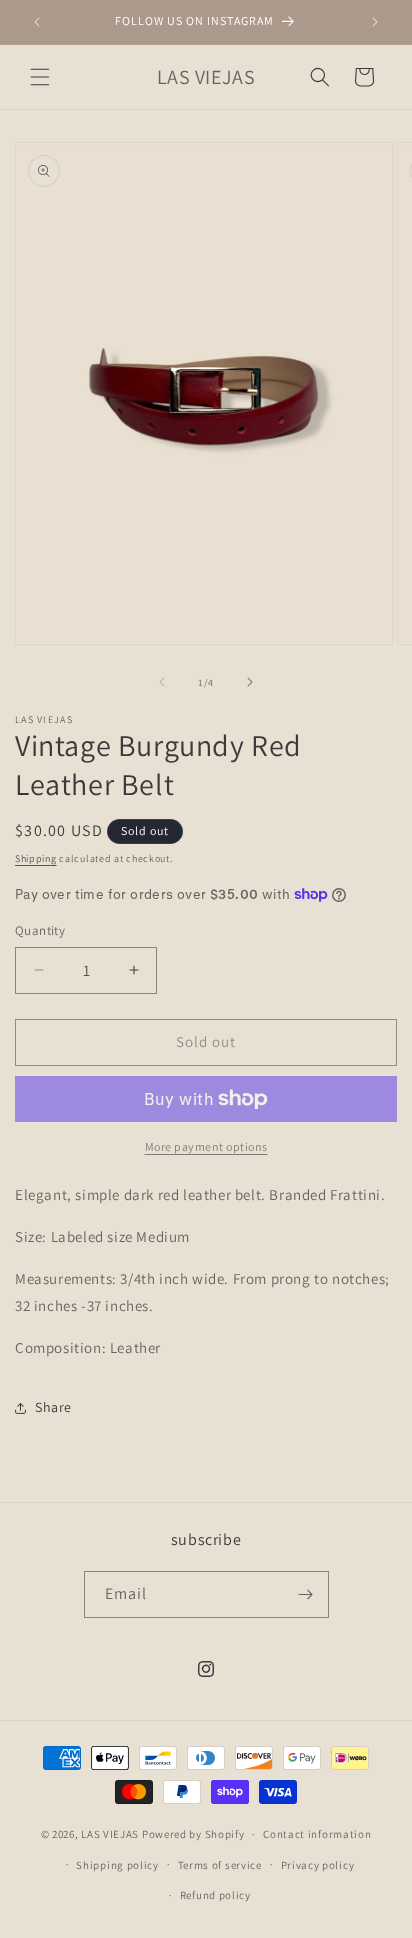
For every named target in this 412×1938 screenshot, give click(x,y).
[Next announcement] (375, 22)
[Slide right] (250, 682)
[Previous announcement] (37, 22)
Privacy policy (318, 1865)
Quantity (40, 930)
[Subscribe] (306, 1594)
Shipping (36, 858)
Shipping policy (117, 1865)
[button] (40, 77)
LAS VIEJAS (110, 1834)
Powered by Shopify (193, 1834)
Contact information (317, 1834)
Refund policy (215, 1895)
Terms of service (220, 1865)
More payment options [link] (206, 1146)
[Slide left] (162, 682)
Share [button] (53, 1407)
